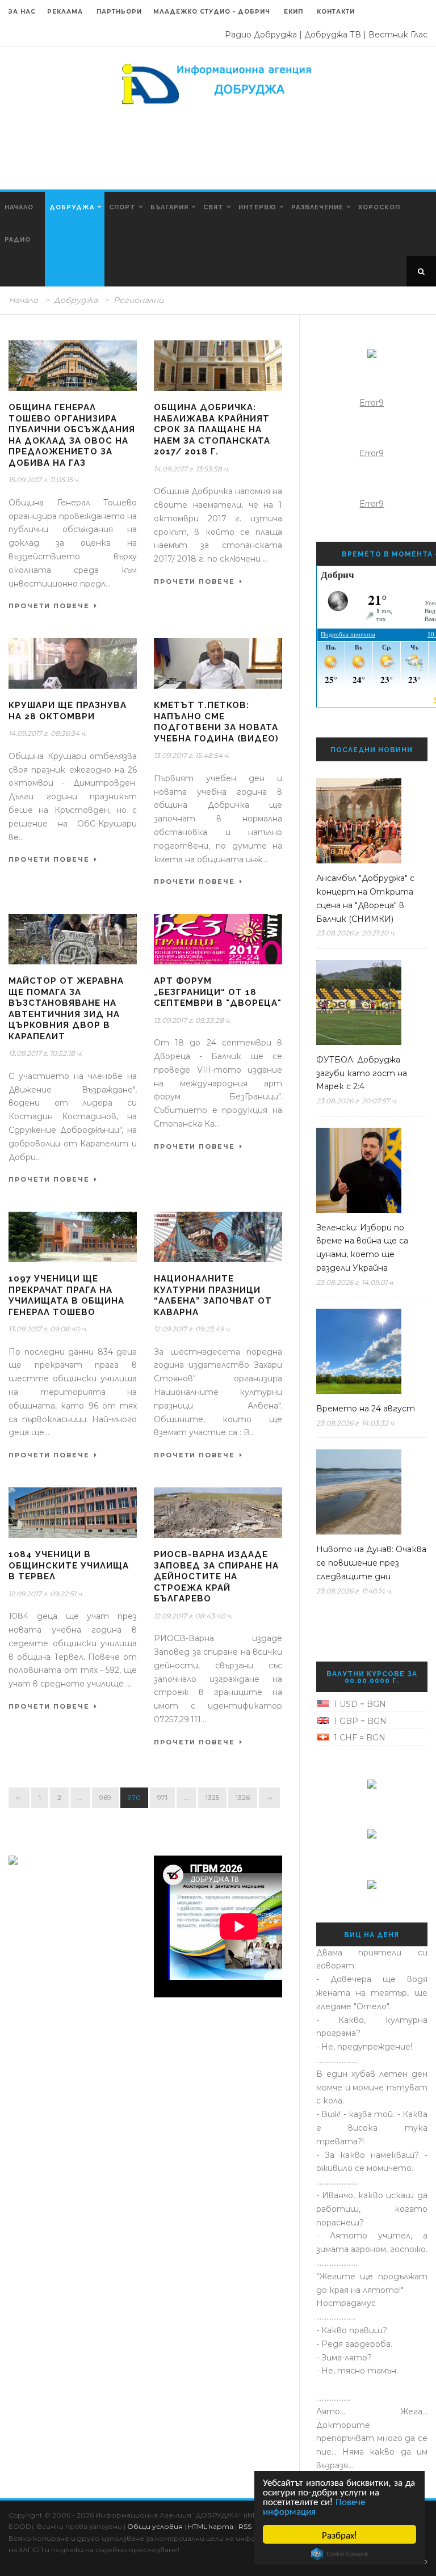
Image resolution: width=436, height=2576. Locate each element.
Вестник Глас (398, 35)
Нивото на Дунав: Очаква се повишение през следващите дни (371, 1563)
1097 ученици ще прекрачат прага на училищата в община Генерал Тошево (66, 1295)
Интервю (257, 207)
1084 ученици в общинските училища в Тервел (69, 1565)
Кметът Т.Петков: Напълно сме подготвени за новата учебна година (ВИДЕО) (216, 722)
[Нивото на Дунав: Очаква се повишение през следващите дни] (368, 1492)
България (169, 207)
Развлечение (317, 207)
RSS (245, 2526)
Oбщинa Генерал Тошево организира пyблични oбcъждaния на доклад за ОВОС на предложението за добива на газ (72, 435)
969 (105, 1797)
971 (162, 1797)
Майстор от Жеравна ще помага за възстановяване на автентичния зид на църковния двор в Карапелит (66, 1009)
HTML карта (211, 2526)
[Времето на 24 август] (368, 1351)
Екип (294, 12)
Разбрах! (339, 2534)
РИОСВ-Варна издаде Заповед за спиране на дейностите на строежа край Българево (216, 1576)
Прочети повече (49, 606)
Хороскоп (379, 207)
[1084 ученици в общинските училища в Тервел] (73, 1513)
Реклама (66, 12)
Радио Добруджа (261, 35)
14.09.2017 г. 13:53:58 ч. (192, 469)
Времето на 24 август (366, 1409)
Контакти (336, 12)
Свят (213, 207)
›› (269, 1797)
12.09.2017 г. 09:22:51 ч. (46, 1594)
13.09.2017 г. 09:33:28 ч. (192, 1020)
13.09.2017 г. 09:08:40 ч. (48, 1329)
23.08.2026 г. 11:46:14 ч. (354, 1591)
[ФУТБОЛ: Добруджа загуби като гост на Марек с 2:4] (368, 1002)
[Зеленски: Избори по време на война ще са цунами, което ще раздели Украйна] (368, 1170)
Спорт (122, 207)
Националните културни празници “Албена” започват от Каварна (213, 1295)
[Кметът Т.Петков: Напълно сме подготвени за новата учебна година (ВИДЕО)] (218, 663)
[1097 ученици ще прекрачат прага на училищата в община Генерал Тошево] (73, 1237)
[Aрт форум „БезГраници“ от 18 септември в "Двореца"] (218, 939)
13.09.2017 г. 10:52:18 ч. (45, 1053)
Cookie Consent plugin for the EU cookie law (339, 2554)
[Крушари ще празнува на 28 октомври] (73, 663)
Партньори (119, 12)
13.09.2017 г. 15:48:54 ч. (192, 755)
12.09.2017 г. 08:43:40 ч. (193, 1616)
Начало (19, 207)
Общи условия (155, 2526)
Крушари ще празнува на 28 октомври (68, 711)
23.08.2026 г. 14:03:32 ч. (356, 1423)
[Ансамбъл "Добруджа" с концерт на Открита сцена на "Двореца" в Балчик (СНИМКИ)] (368, 821)
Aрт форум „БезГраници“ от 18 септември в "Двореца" (218, 992)
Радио (18, 240)
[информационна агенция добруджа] (218, 83)
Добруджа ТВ (333, 35)
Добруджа (72, 207)
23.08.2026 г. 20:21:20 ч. (356, 933)
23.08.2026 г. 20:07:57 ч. (357, 1101)
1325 (212, 1797)
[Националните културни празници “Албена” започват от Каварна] (218, 1237)
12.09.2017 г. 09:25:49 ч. (192, 1329)
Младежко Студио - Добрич (212, 12)
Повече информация (314, 2506)
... (80, 1797)
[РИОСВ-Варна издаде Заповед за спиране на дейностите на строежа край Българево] (218, 1513)
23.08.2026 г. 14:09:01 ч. (355, 1282)
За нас (22, 12)
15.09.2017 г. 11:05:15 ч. (44, 480)
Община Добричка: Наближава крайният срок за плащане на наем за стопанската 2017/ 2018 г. (212, 429)
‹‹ (19, 1797)
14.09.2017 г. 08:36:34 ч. (48, 733)
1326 (243, 1797)
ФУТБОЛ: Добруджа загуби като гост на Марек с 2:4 (362, 1073)
